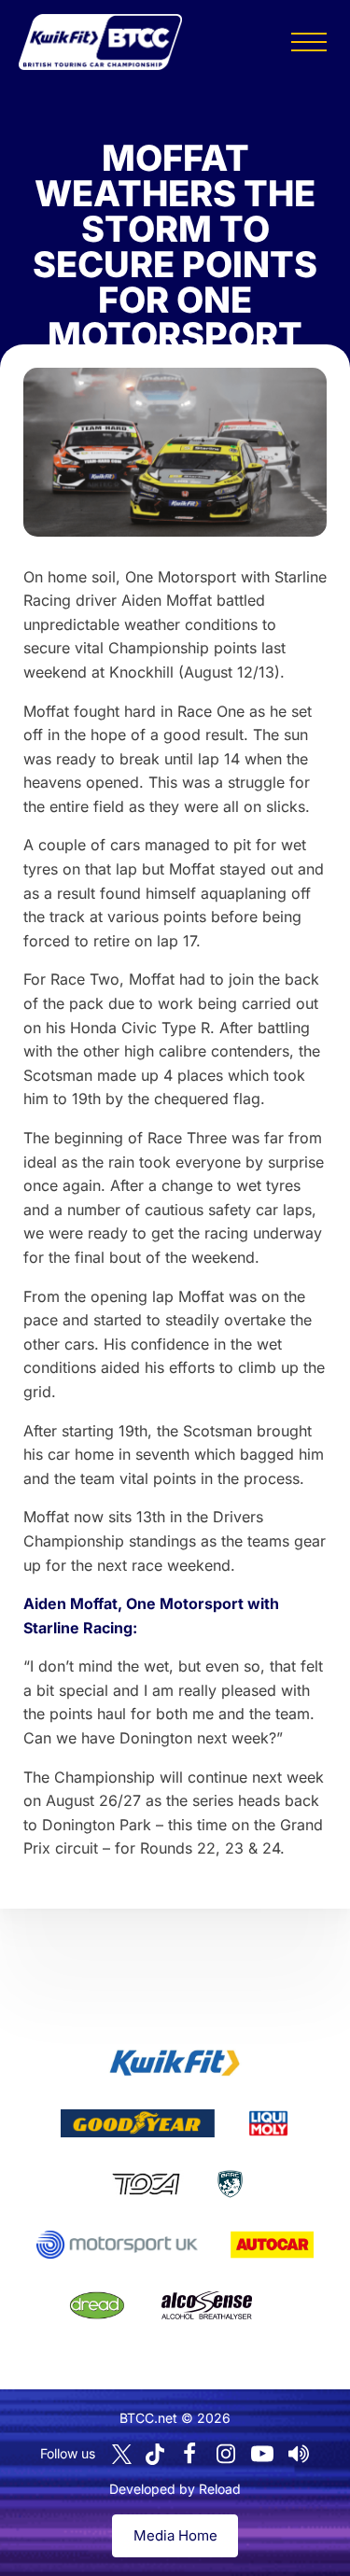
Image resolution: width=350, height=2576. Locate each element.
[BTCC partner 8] (97, 2305)
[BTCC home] (100, 42)
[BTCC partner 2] (138, 2123)
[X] (122, 2454)
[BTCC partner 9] (206, 2305)
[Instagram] (226, 2454)
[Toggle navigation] (309, 42)
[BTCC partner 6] (117, 2245)
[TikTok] (155, 2454)
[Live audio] (299, 2454)
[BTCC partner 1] (175, 2063)
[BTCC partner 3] (268, 2123)
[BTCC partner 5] (230, 2184)
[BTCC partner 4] (146, 2184)
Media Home (175, 2535)
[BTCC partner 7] (272, 2245)
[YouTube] (262, 2454)
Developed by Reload (175, 2489)
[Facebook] (189, 2454)
